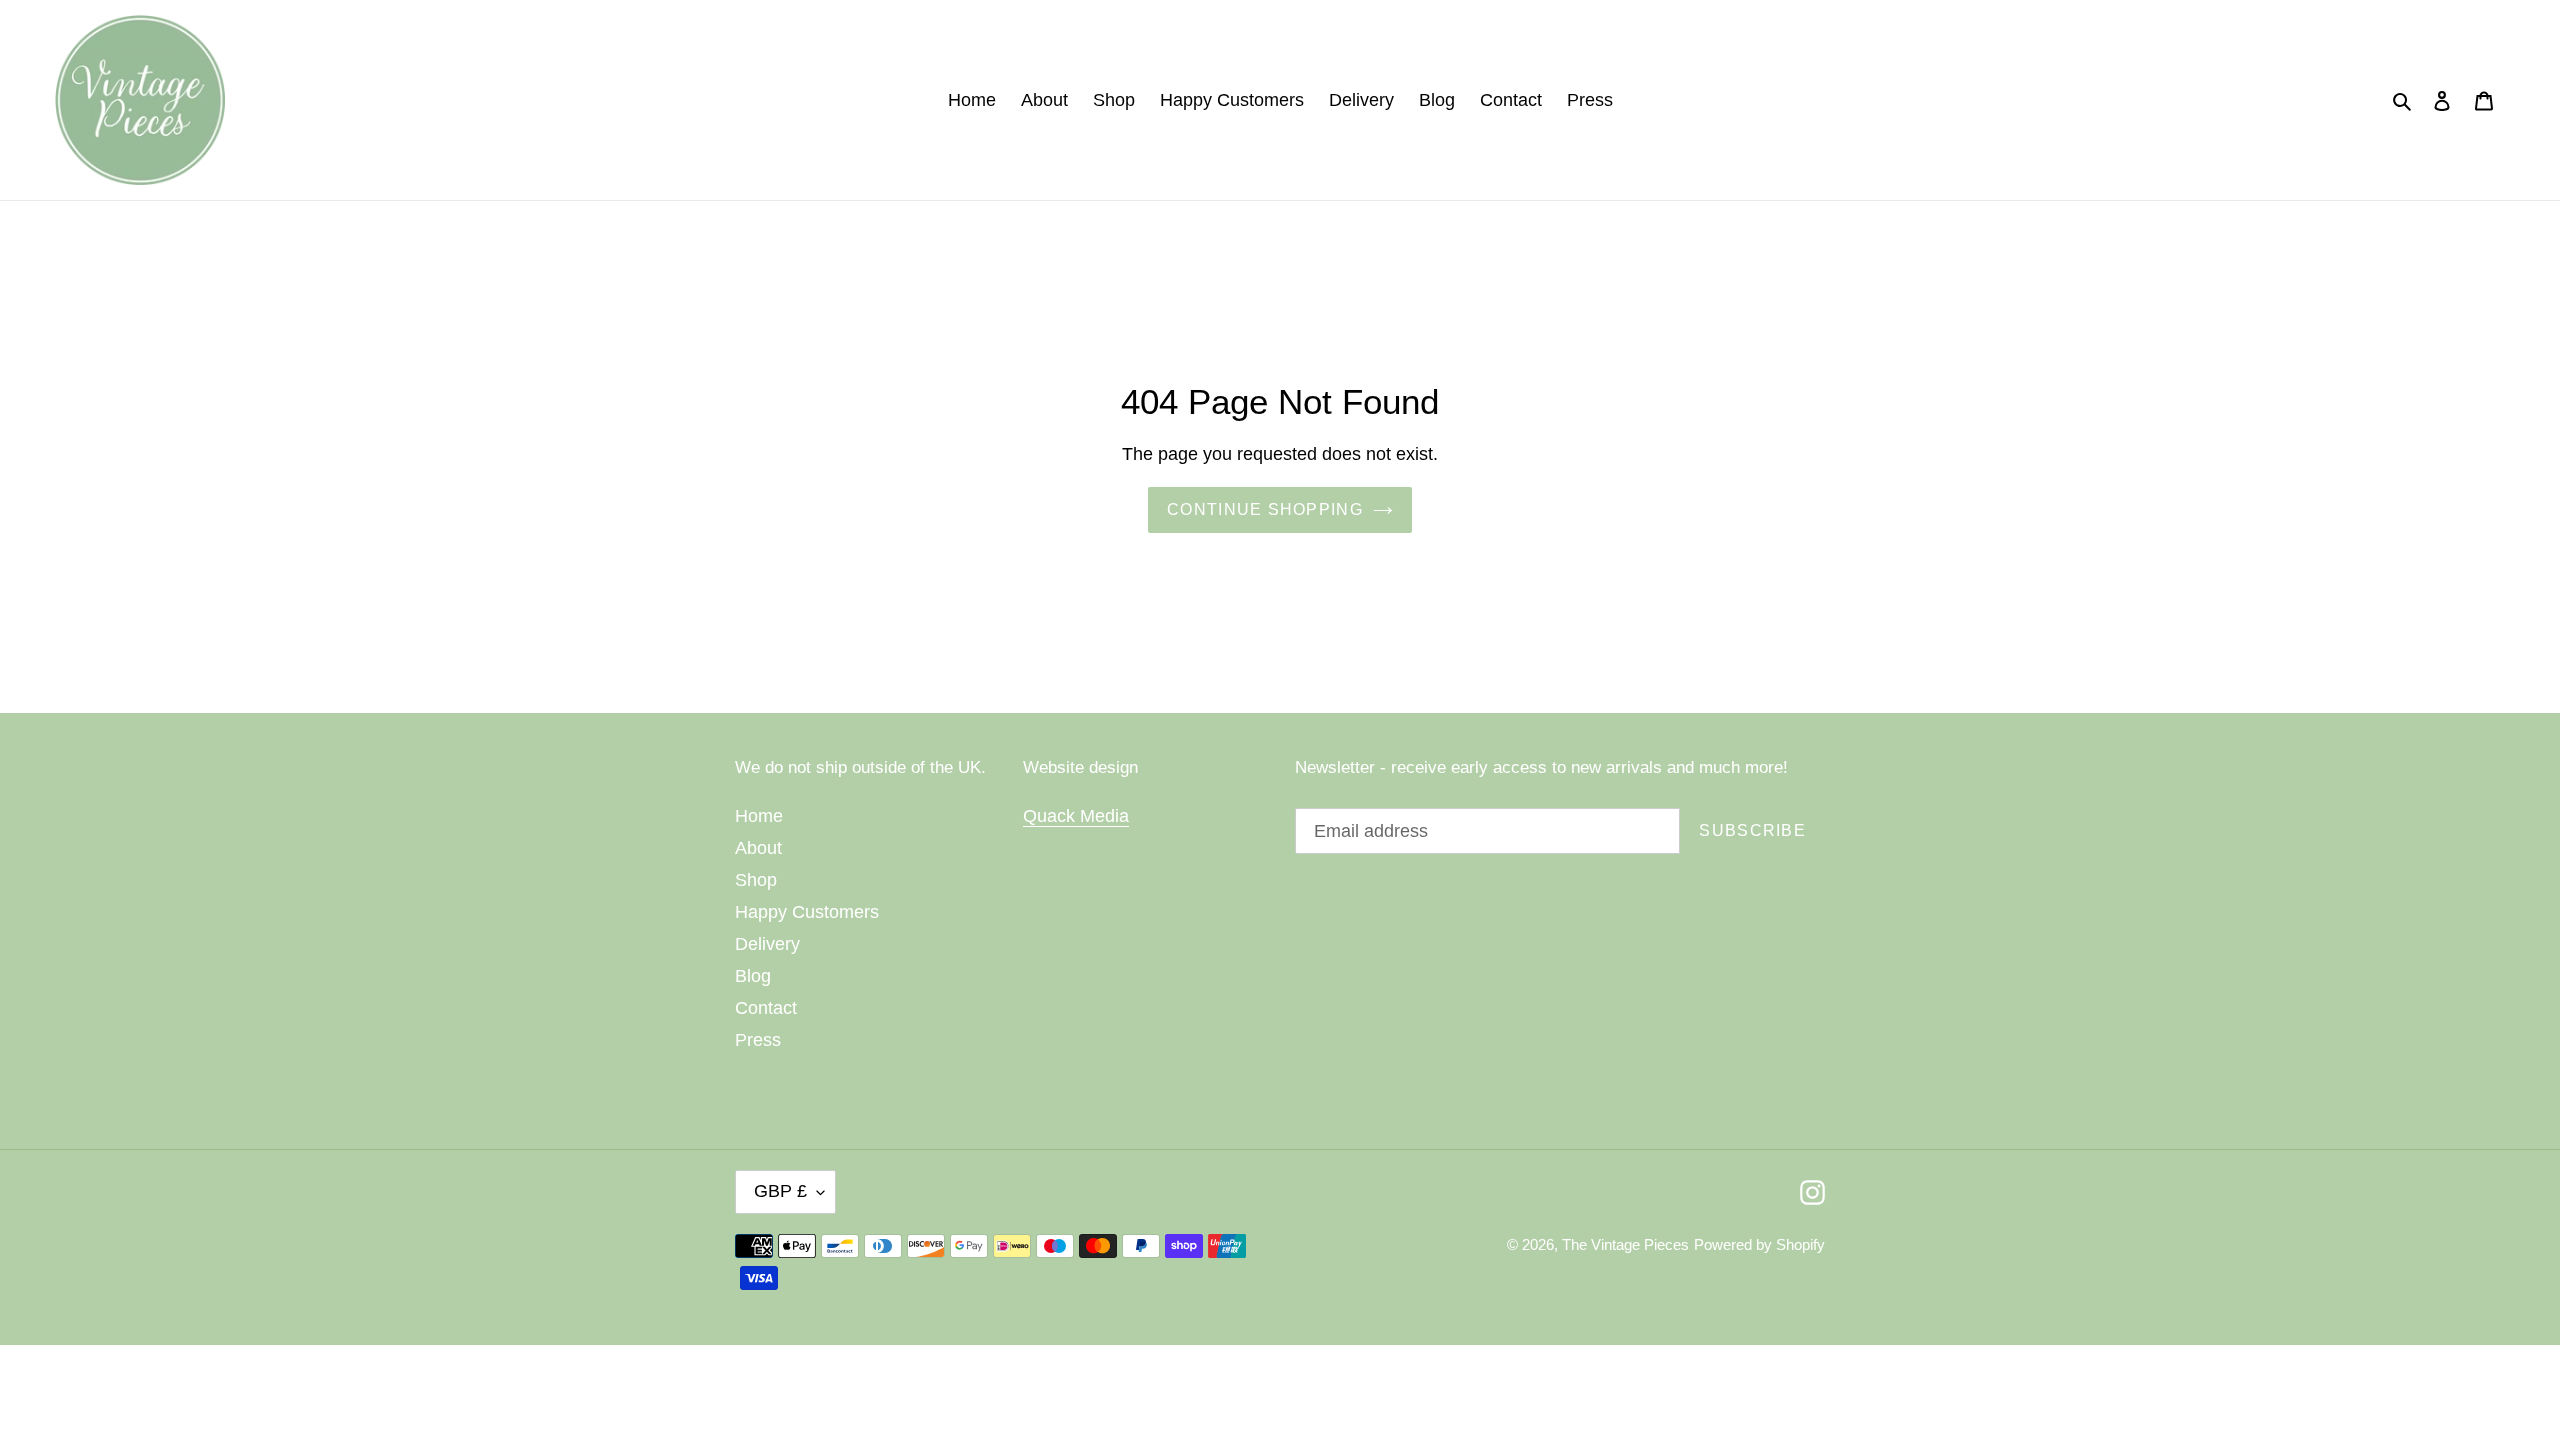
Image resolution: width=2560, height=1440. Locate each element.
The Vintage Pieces (1625, 1244)
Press (758, 1040)
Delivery (767, 944)
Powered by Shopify (1759, 1244)
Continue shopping (1265, 509)
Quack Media (1076, 816)
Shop (756, 880)
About (758, 848)
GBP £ (780, 1191)
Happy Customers (807, 912)
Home (759, 816)
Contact (766, 1008)
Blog (753, 976)
